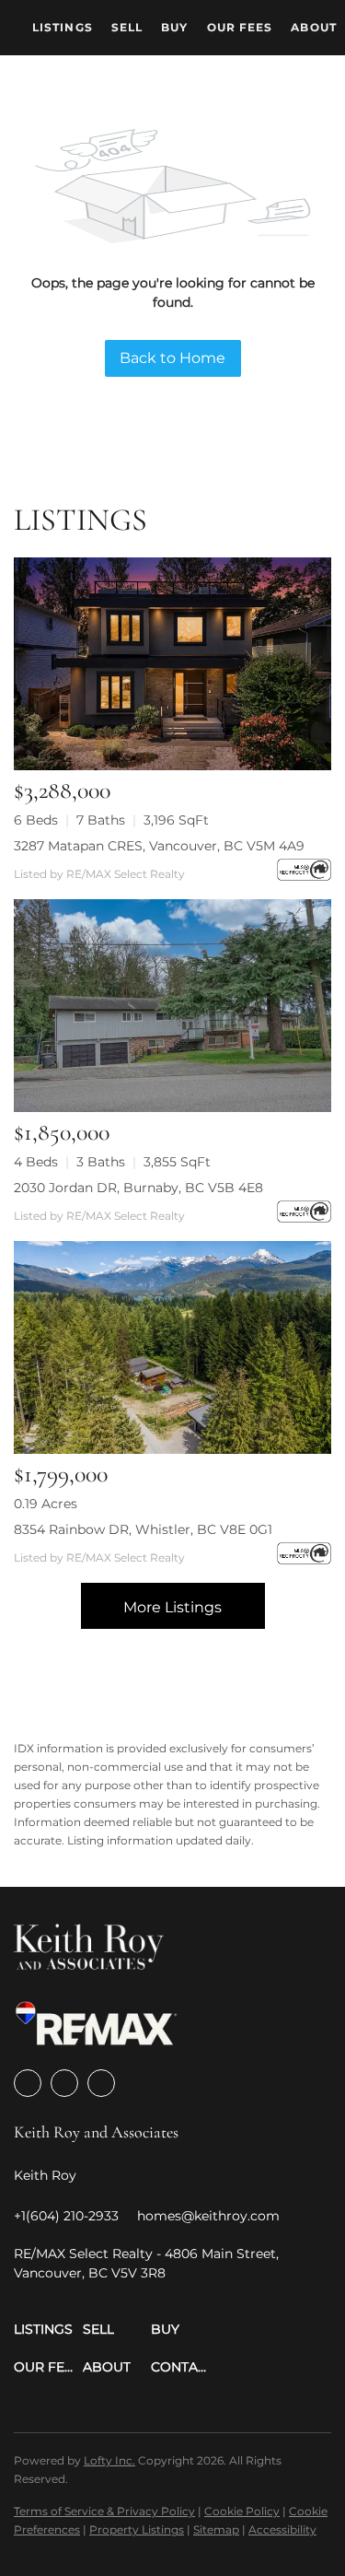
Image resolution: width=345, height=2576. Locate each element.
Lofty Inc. (109, 2460)
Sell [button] (127, 27)
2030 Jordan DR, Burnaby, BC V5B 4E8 (138, 1188)
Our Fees (240, 27)
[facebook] (28, 2083)
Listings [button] (63, 27)
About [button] (314, 27)
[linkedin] (64, 2083)
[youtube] (101, 2083)
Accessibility (282, 2529)
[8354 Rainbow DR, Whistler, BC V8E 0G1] (172, 1347)
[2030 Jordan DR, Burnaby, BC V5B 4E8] (172, 1006)
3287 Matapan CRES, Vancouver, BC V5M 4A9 (159, 846)
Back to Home (172, 358)
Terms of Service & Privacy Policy (104, 2511)
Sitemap (216, 2529)
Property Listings (137, 2529)
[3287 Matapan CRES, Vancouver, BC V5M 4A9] (172, 664)
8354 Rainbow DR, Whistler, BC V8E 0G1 (143, 1529)
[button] (48, 2330)
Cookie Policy (242, 2511)
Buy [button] (174, 27)
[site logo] (89, 1953)
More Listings (172, 1607)
